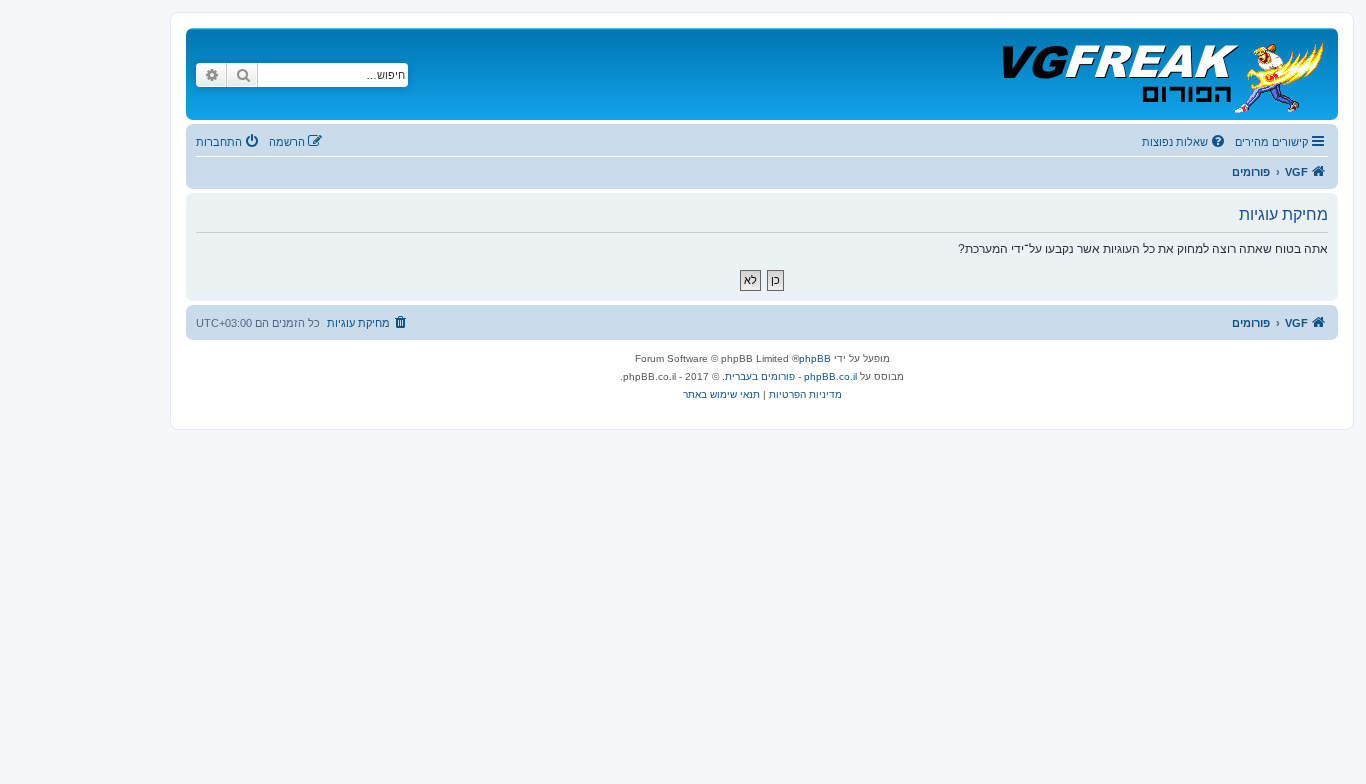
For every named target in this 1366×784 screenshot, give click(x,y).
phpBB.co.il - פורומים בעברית (791, 376)
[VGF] (1161, 74)
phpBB (815, 358)
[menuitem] (1185, 142)
